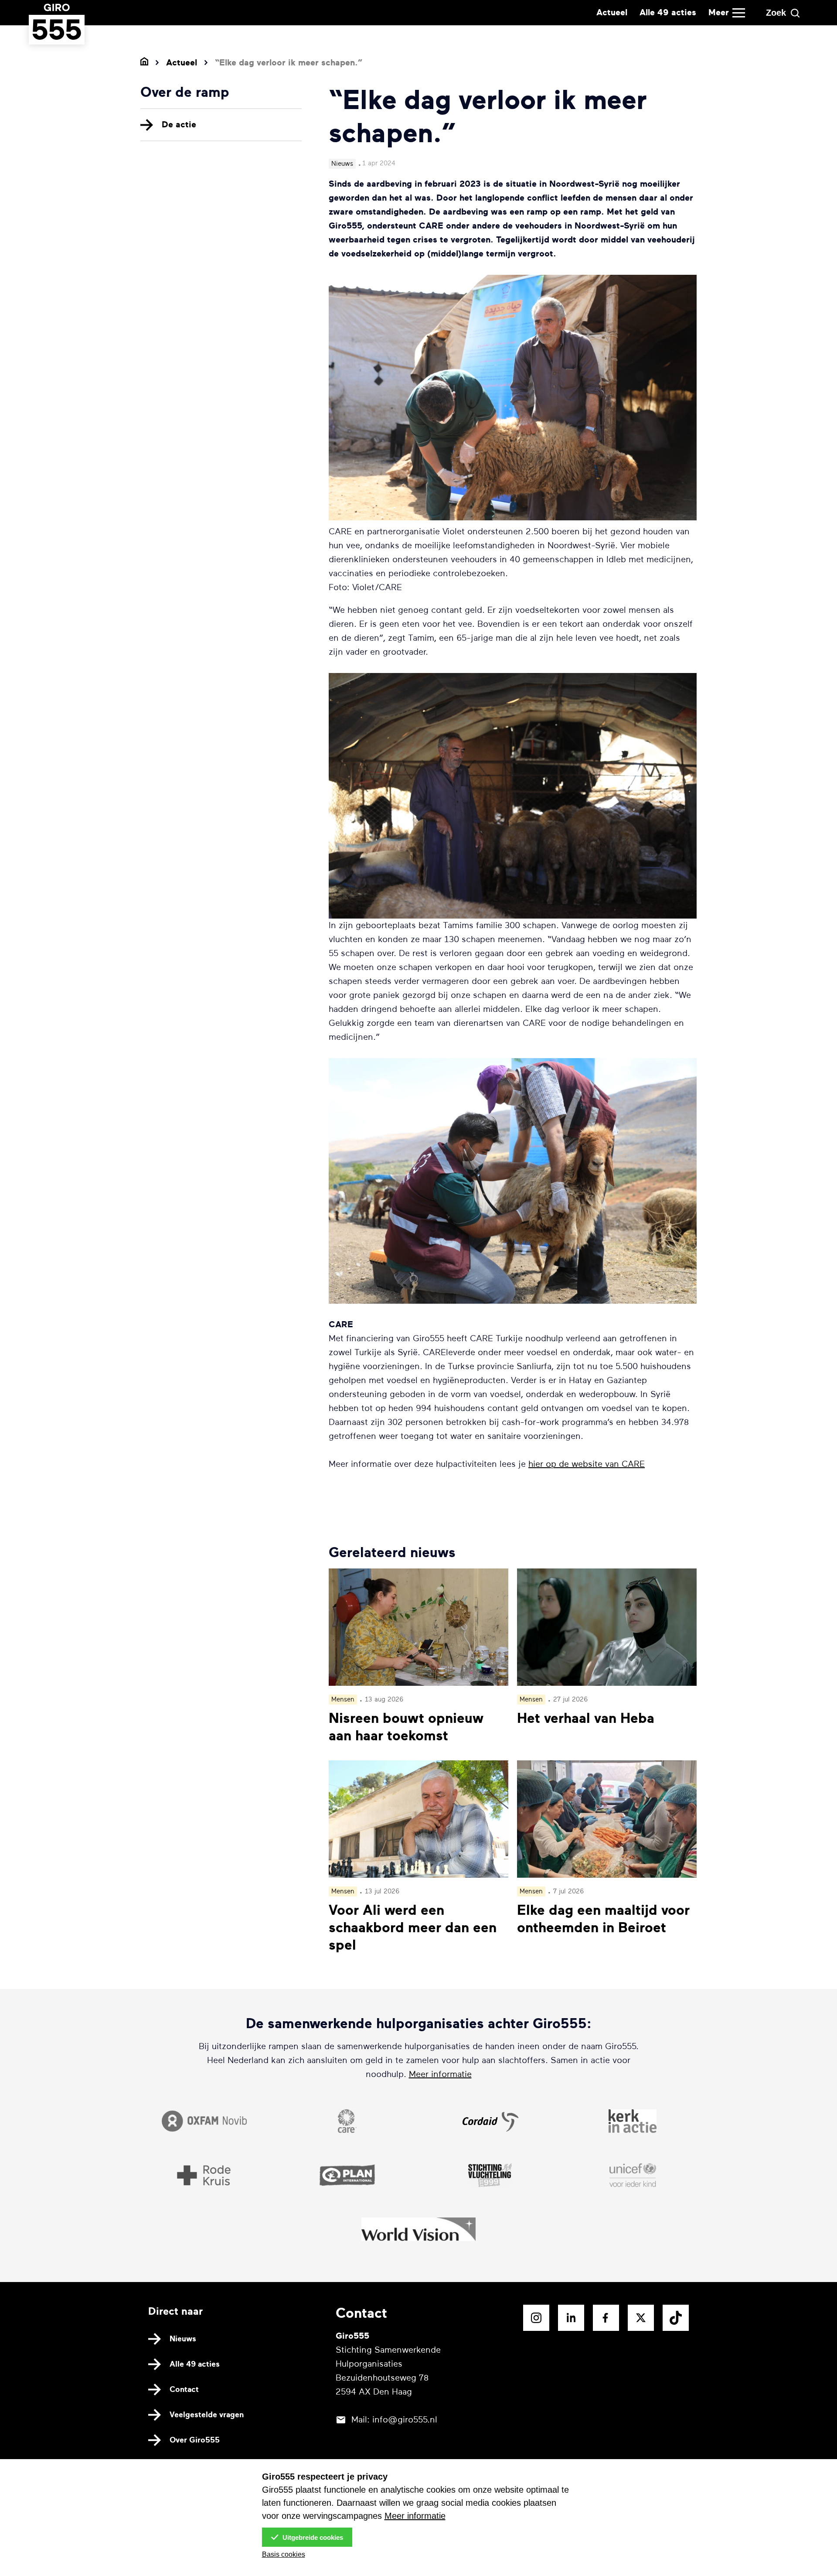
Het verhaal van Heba (586, 1718)
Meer (719, 12)
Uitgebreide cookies (312, 2537)
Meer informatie (440, 2074)
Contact (184, 2389)
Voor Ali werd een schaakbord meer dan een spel (413, 1928)
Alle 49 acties (668, 12)
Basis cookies (284, 2554)
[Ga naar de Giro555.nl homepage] (57, 36)
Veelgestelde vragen (207, 2415)
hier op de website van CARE (587, 1464)
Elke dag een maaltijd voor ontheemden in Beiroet (603, 1919)
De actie (179, 125)
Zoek (776, 13)
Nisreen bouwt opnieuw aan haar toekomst (406, 1727)
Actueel (612, 12)
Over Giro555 (195, 2440)
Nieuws (183, 2339)
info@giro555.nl (405, 2420)
